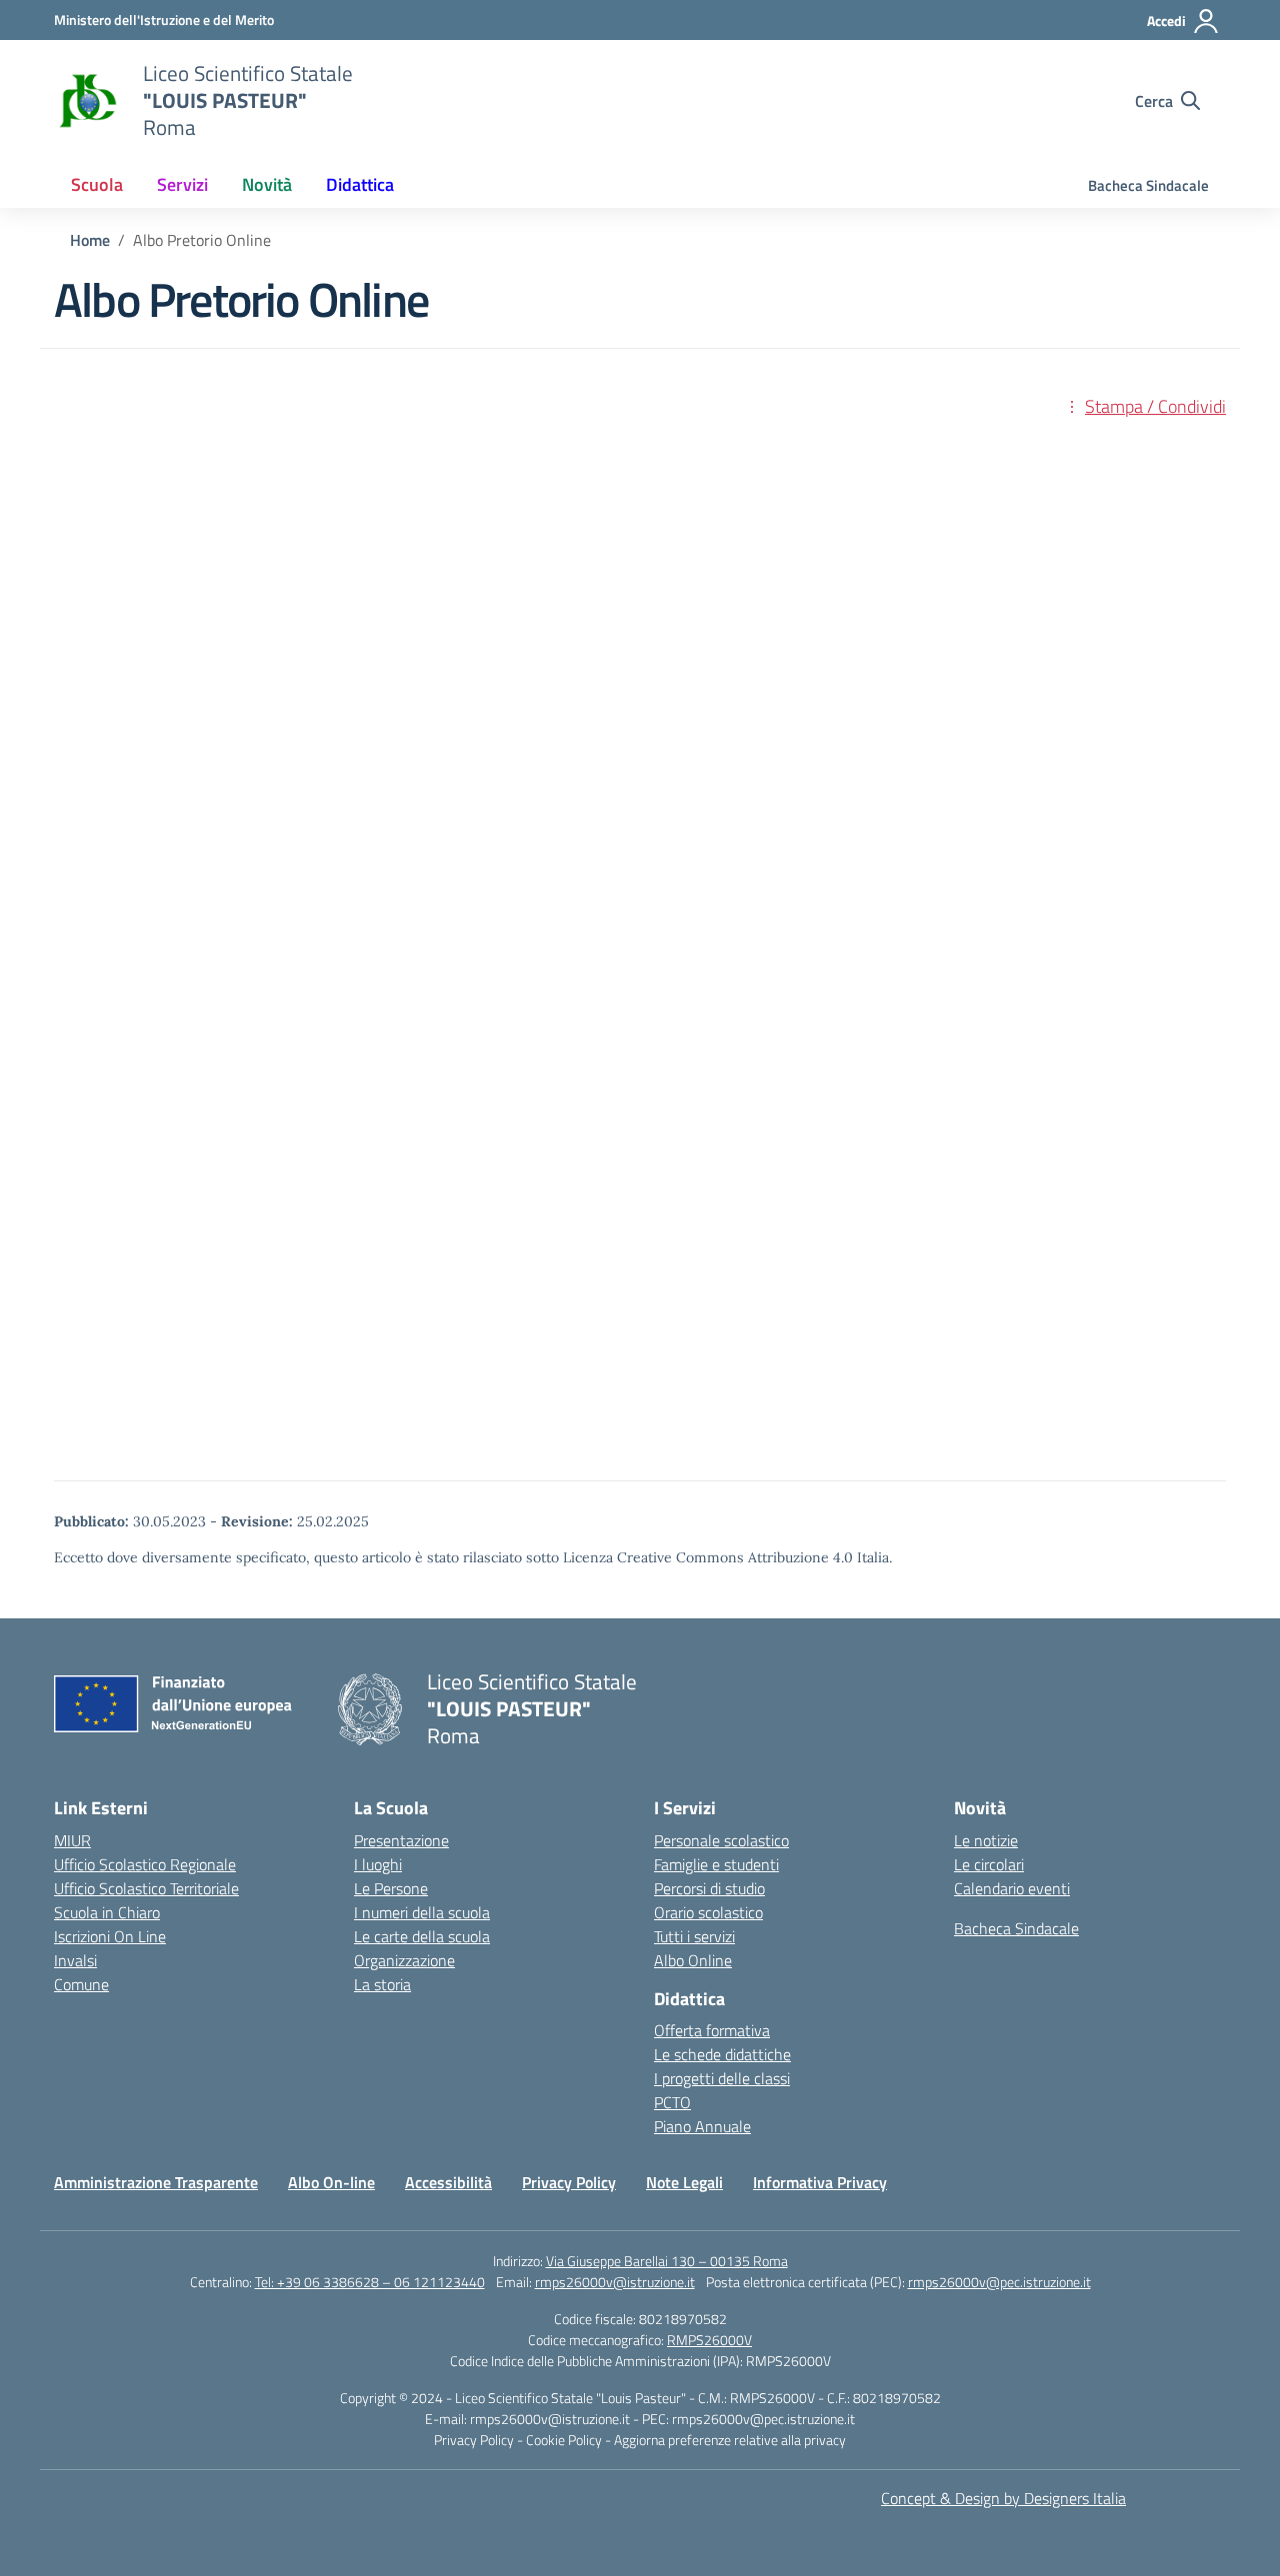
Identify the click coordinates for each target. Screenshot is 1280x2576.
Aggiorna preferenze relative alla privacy (730, 2440)
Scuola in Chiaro (107, 1912)
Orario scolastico (708, 1912)
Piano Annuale (702, 2126)
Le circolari (989, 1864)
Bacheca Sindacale (1148, 185)
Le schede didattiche (722, 2054)
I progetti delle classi (722, 2078)
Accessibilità (448, 2182)
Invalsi (75, 1960)
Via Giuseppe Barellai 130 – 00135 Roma (667, 2261)
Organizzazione (404, 1960)
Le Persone (391, 1888)
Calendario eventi (1012, 1888)
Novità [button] (267, 184)
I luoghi (378, 1864)
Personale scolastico (721, 1840)
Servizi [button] (182, 184)
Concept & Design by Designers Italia (1003, 2498)
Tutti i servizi (694, 1936)
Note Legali (684, 2182)
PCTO (672, 2102)
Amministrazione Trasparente (156, 2182)
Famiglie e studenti (716, 1864)
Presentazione (401, 1840)
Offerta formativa (712, 2030)
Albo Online (693, 1960)
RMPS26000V (709, 2340)
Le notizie (986, 1840)
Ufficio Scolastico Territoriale (146, 1888)
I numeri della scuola (422, 1912)
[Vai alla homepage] (86, 101)
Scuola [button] (97, 184)
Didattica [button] (360, 184)
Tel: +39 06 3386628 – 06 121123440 (370, 2282)
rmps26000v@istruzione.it (615, 2282)
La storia (382, 1984)
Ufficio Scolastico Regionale (145, 1864)
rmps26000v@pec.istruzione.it (999, 2282)
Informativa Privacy (820, 2182)
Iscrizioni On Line (110, 1936)
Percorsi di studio (709, 1888)
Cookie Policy (565, 2440)
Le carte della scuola (422, 1936)
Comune (81, 1984)
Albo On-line (331, 2182)
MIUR (72, 1840)
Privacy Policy (569, 2182)
